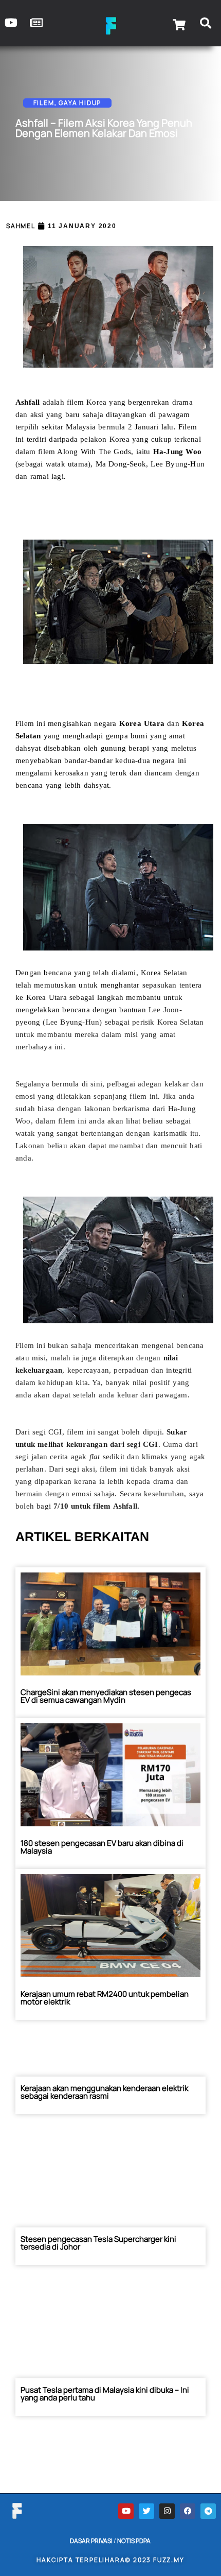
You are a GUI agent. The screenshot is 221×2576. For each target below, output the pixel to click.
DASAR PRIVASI (91, 2541)
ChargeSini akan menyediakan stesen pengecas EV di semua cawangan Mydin (106, 1696)
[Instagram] (167, 2511)
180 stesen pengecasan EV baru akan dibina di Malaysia (102, 1847)
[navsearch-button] (206, 25)
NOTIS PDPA (134, 2541)
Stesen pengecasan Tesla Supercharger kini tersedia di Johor (98, 2243)
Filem (44, 103)
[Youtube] (126, 2511)
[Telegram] (208, 2511)
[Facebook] (188, 2511)
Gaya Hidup (80, 103)
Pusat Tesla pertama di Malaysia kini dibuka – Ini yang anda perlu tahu (105, 2394)
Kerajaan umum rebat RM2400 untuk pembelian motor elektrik (105, 1998)
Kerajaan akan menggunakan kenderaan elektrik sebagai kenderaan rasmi (104, 2092)
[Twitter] (146, 2511)
